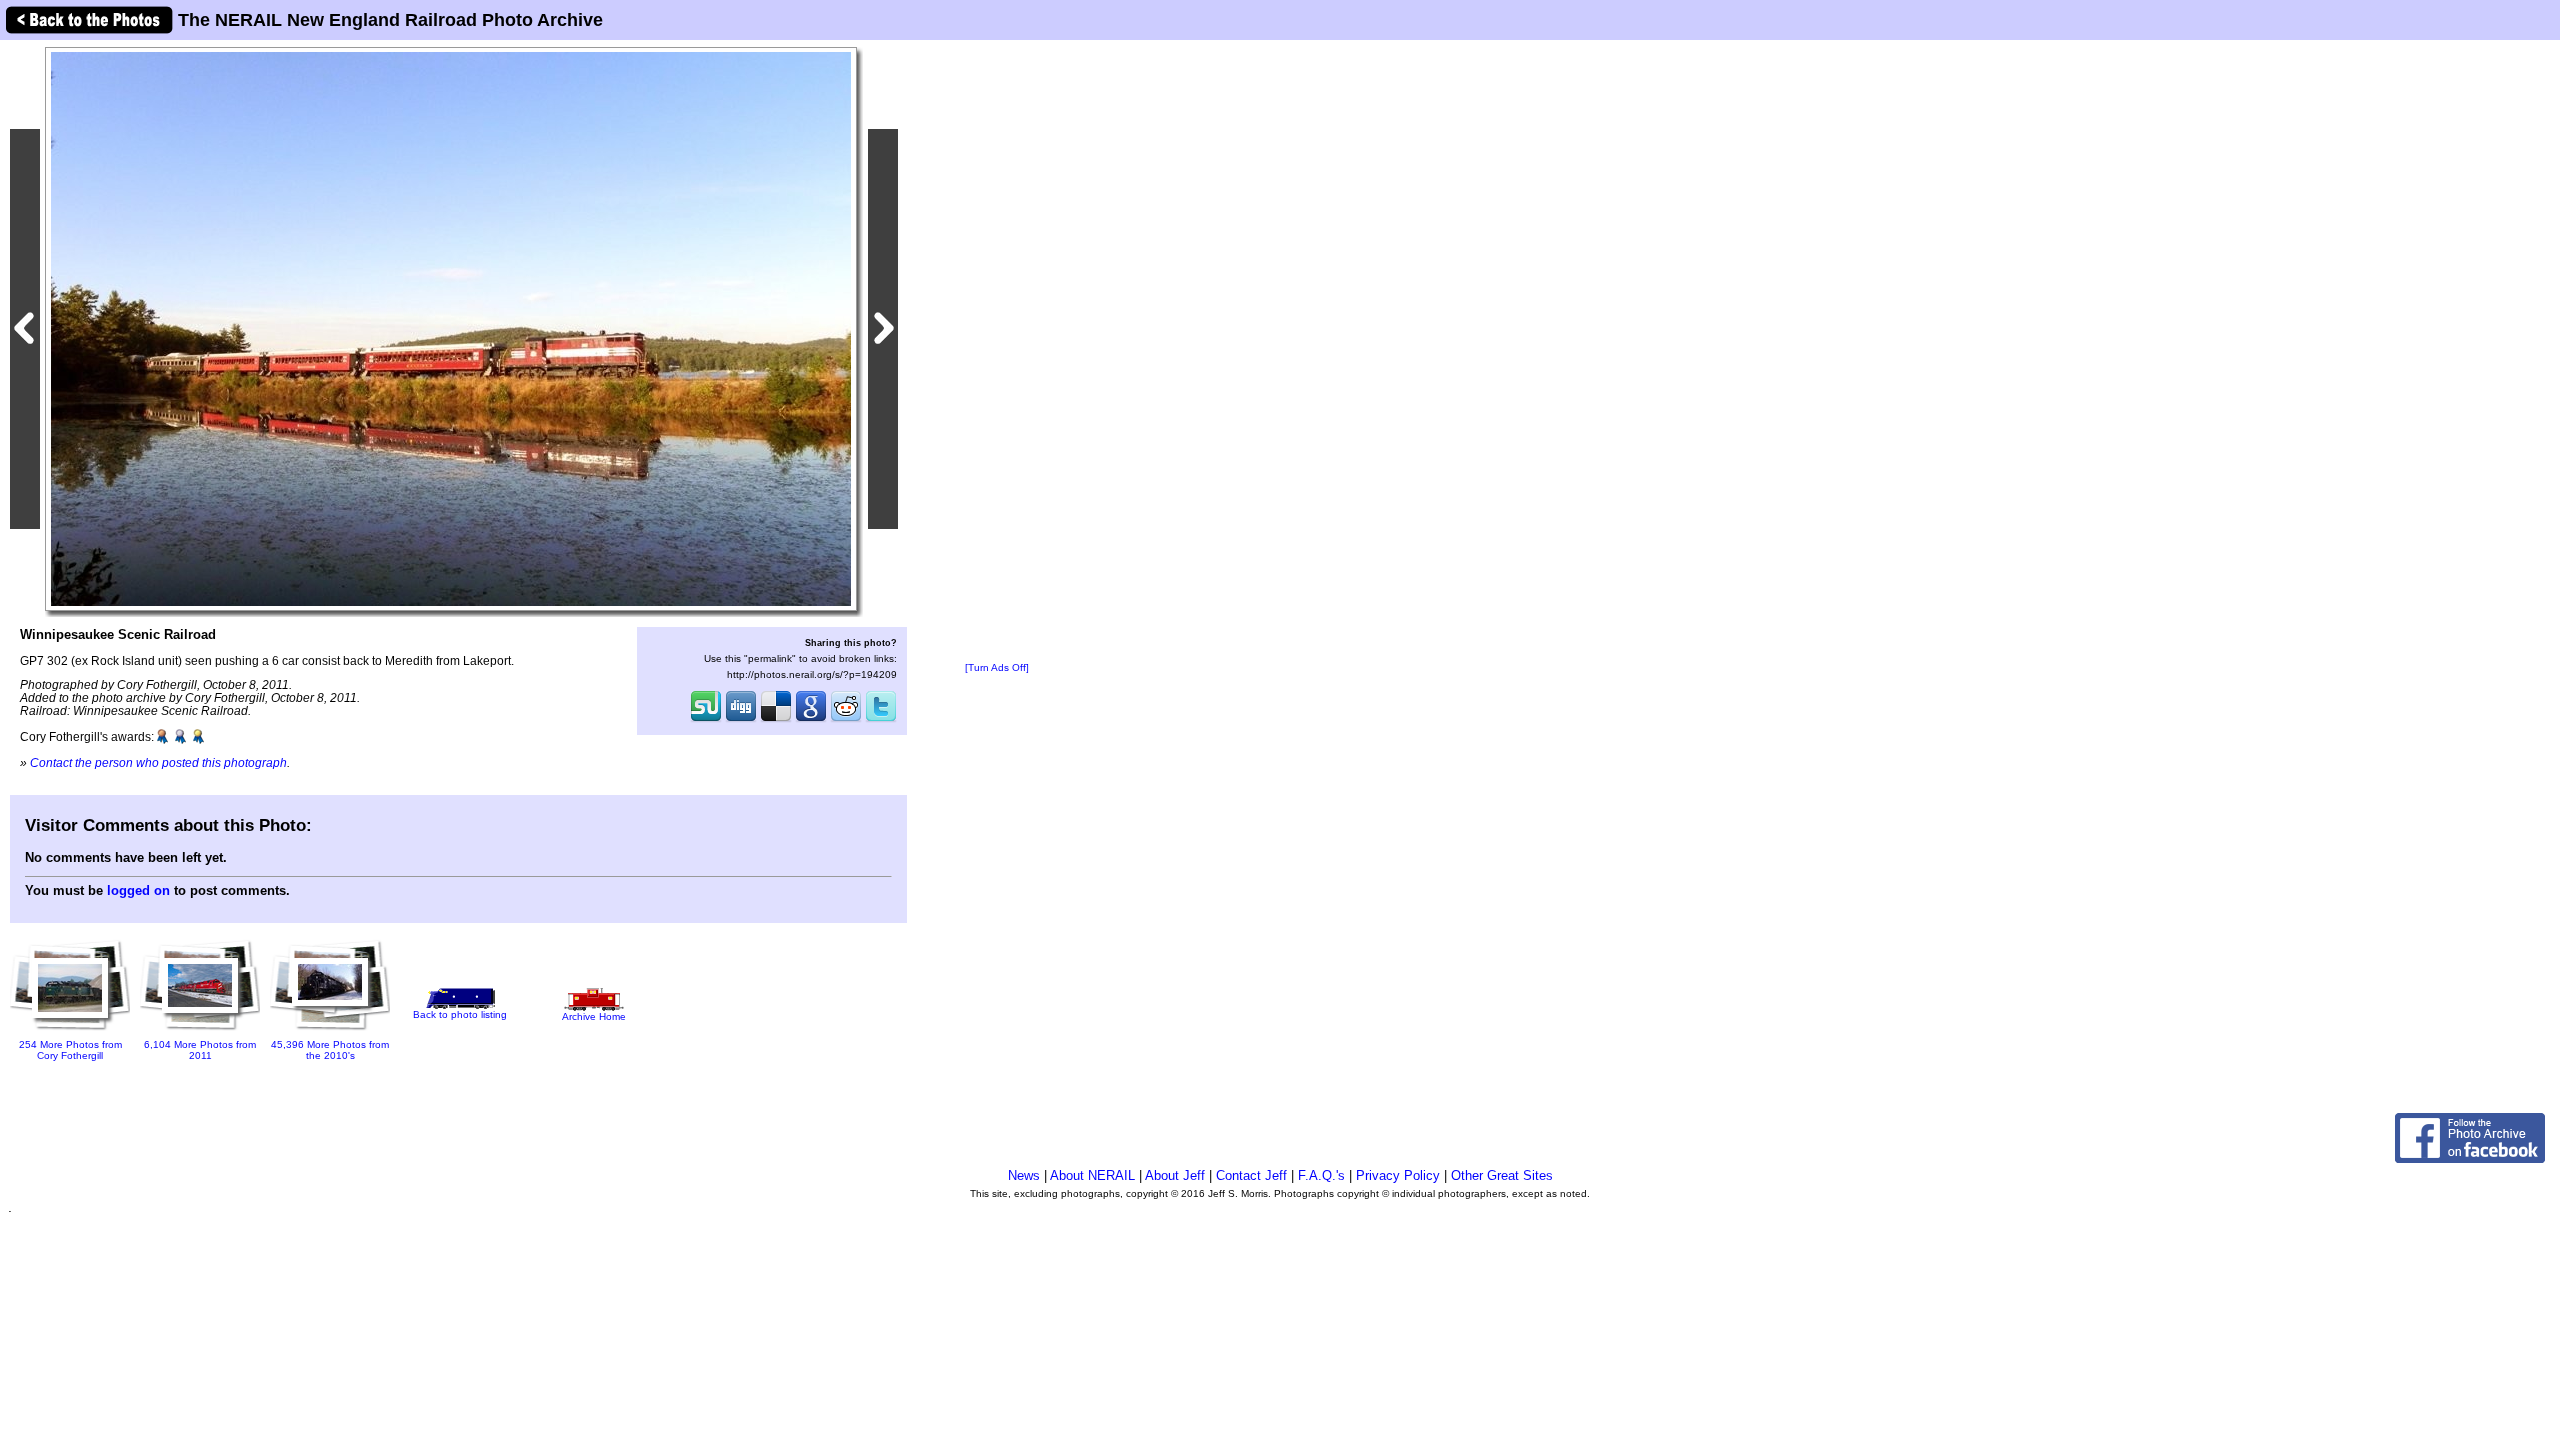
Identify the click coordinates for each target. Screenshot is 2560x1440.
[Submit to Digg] (741, 720)
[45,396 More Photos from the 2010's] (330, 1031)
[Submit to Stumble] (706, 720)
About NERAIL (1092, 1175)
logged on (138, 890)
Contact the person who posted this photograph (158, 762)
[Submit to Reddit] (846, 720)
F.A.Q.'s (1321, 1175)
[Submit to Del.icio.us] (776, 720)
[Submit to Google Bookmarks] (811, 720)
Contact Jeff (1251, 1175)
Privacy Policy (1398, 1175)
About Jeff (1175, 1175)
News (1024, 1175)
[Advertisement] (997, 352)
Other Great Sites (1502, 1175)
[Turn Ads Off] (997, 667)
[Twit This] (881, 720)
